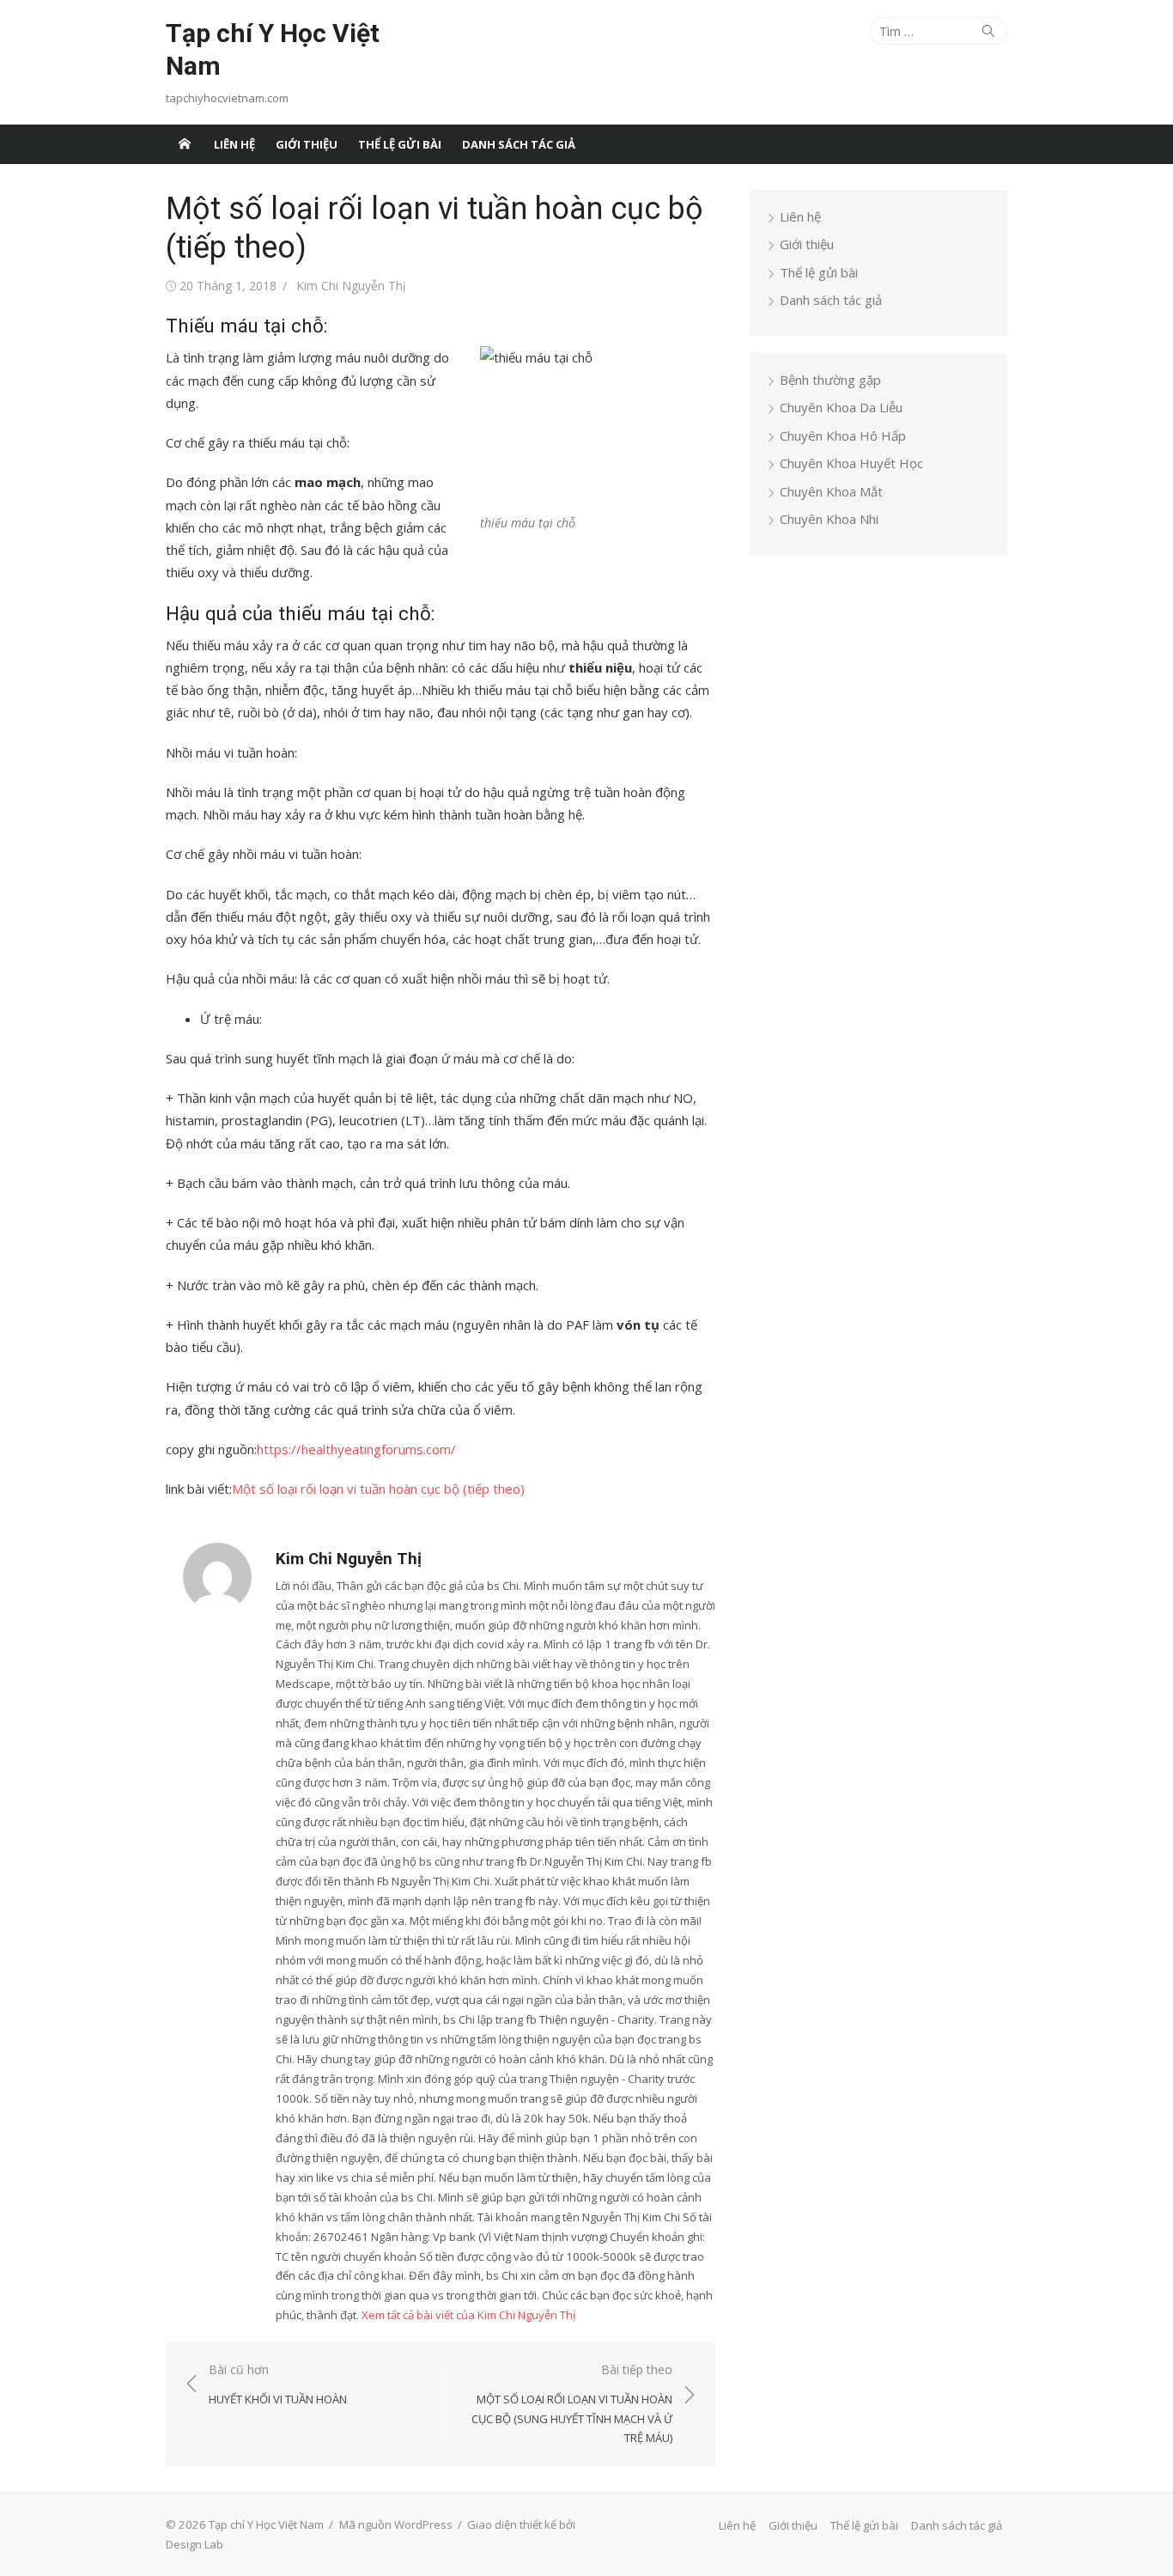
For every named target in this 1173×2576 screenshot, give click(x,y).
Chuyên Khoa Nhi (829, 519)
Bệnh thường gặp (830, 380)
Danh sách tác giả (519, 144)
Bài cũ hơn (278, 2384)
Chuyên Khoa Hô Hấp (843, 435)
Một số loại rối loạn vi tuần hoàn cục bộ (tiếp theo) (378, 1489)
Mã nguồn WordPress (396, 2524)
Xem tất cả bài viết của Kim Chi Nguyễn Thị (468, 2315)
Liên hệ (234, 144)
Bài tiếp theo (572, 2403)
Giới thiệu (307, 144)
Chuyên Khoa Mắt (831, 491)
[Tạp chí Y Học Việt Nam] (185, 144)
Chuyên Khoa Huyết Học (851, 463)
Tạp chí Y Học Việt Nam (273, 49)
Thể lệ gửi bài (400, 144)
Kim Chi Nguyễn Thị (351, 286)
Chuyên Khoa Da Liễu (841, 407)
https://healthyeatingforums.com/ (356, 1449)
